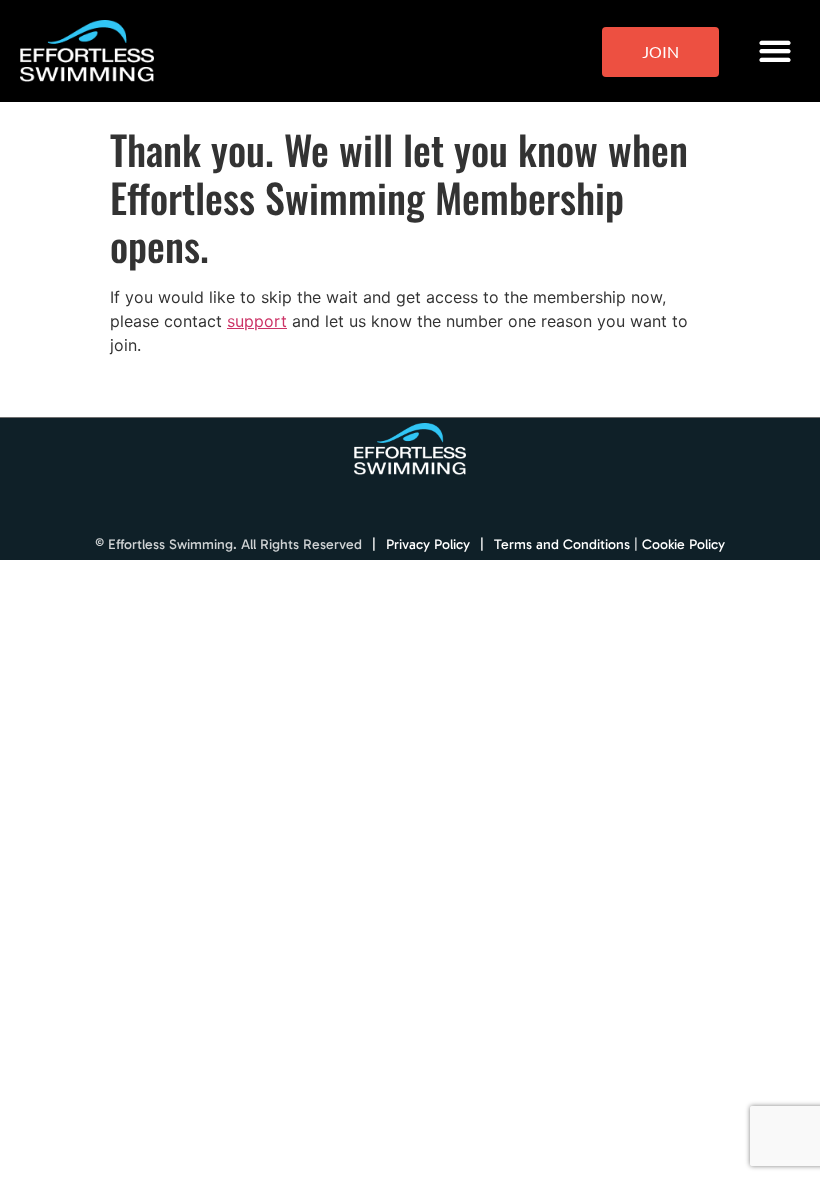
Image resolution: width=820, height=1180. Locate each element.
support (257, 321)
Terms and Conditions (562, 544)
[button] (774, 51)
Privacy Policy (428, 544)
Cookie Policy (683, 544)
